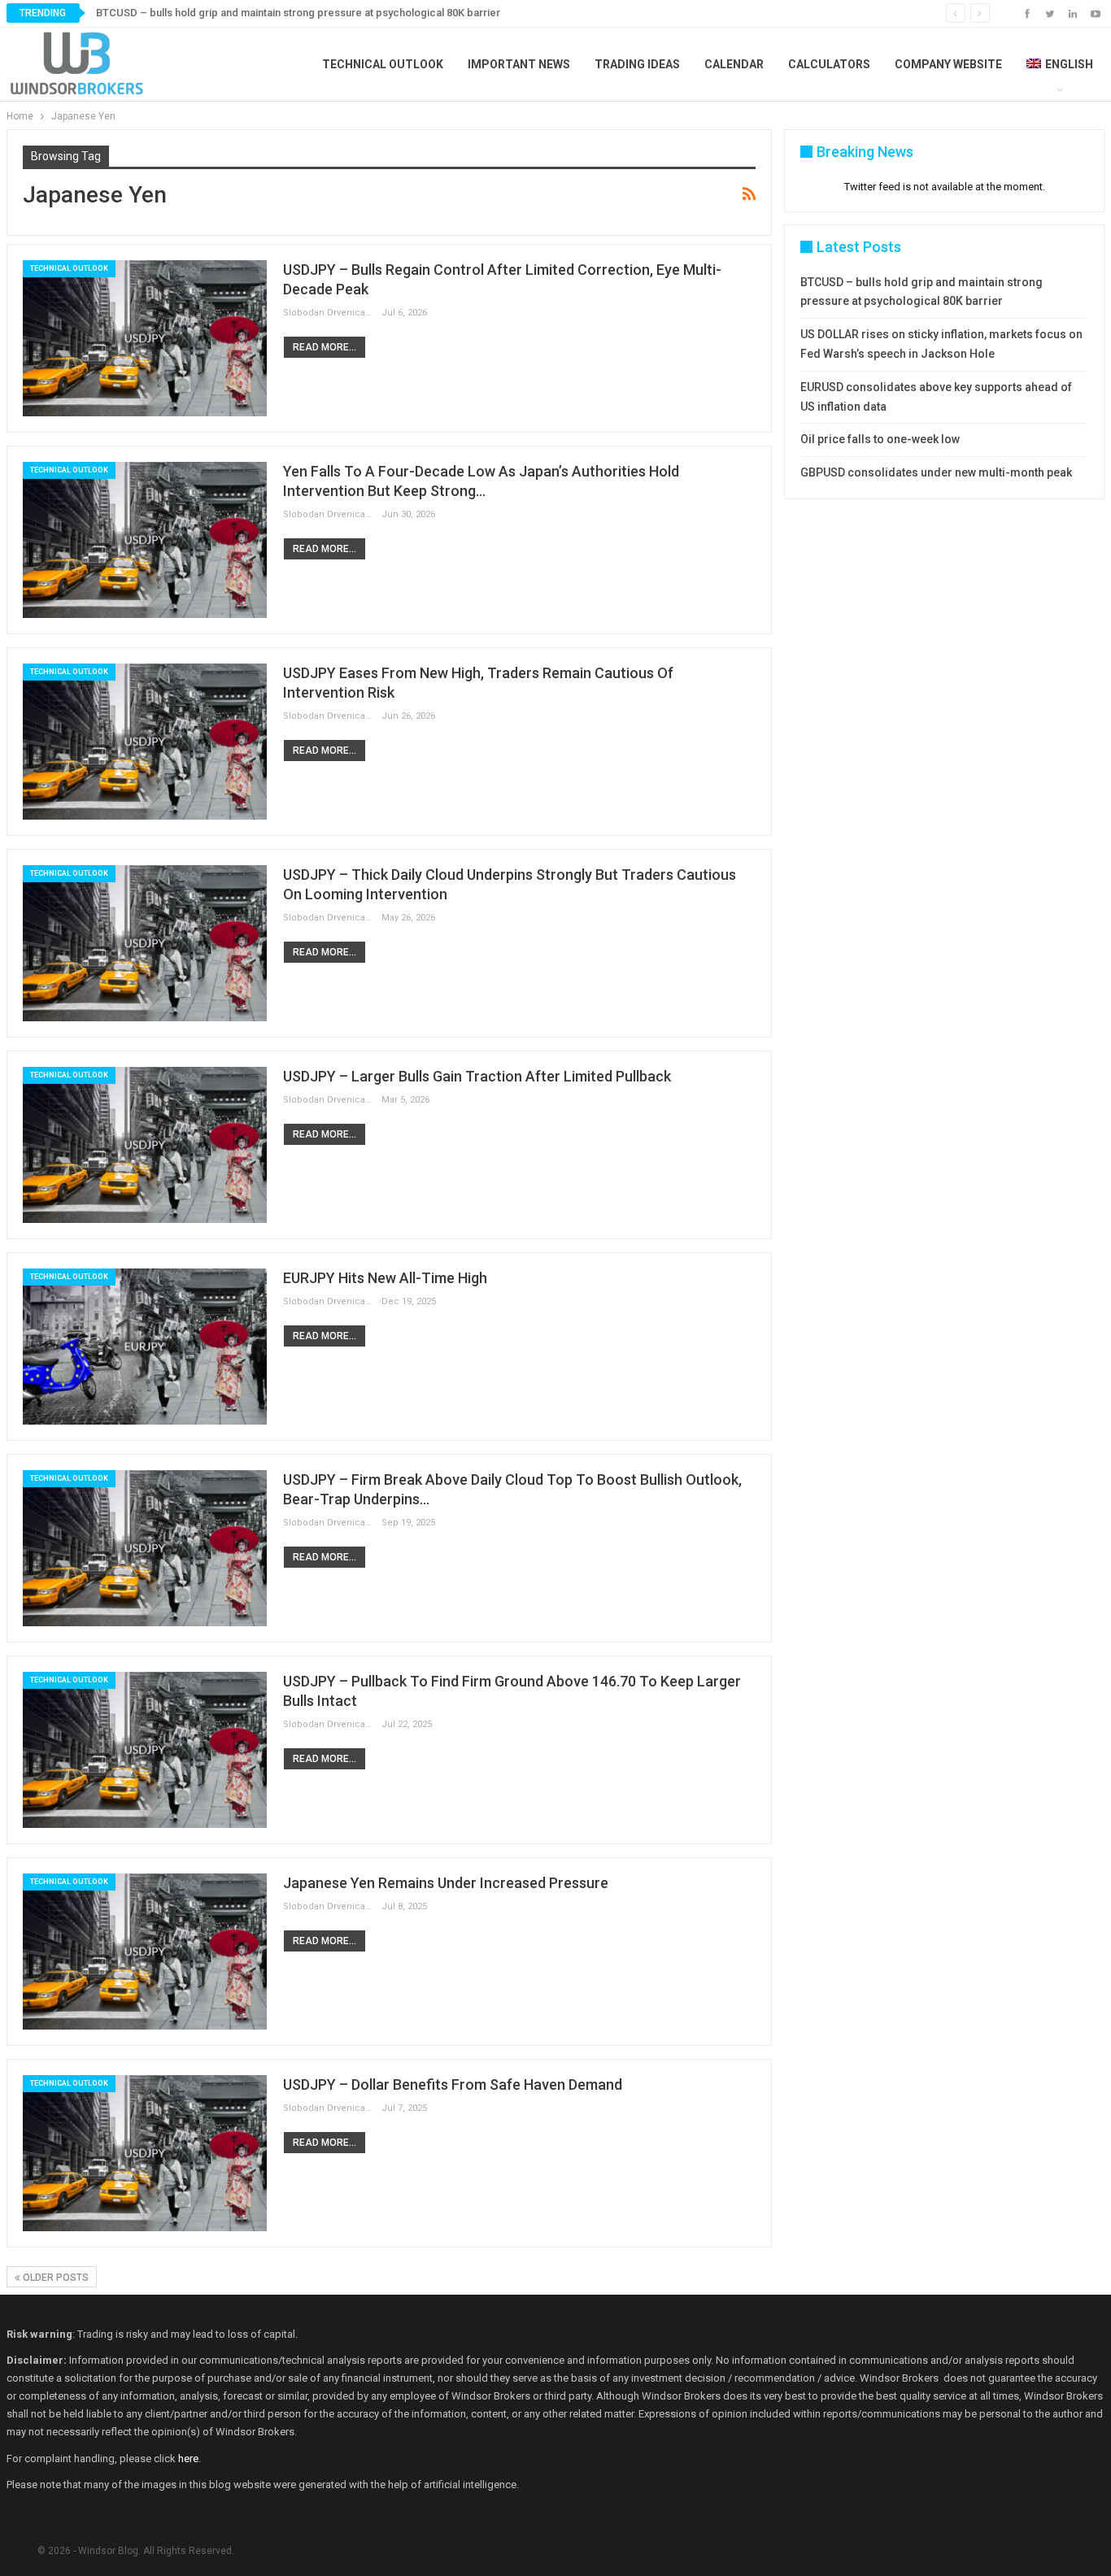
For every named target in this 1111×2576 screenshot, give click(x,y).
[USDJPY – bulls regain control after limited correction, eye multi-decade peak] (145, 338)
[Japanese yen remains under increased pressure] (145, 1952)
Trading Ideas (637, 64)
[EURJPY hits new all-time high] (145, 1347)
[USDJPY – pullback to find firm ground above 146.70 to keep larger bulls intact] (145, 1750)
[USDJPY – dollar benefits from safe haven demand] (145, 2153)
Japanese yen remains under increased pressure (446, 1883)
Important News (519, 64)
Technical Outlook (383, 64)
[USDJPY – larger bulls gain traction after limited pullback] (145, 1145)
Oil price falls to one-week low (880, 439)
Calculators (829, 64)
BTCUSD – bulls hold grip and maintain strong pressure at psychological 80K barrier (298, 13)
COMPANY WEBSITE (948, 64)
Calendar (734, 64)
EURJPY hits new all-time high (385, 1278)
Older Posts (54, 2278)
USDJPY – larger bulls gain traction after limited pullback (477, 1076)
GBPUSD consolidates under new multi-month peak (936, 472)
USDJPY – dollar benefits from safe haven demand (453, 2084)
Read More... (325, 347)
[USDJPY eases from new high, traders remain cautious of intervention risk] (145, 742)
